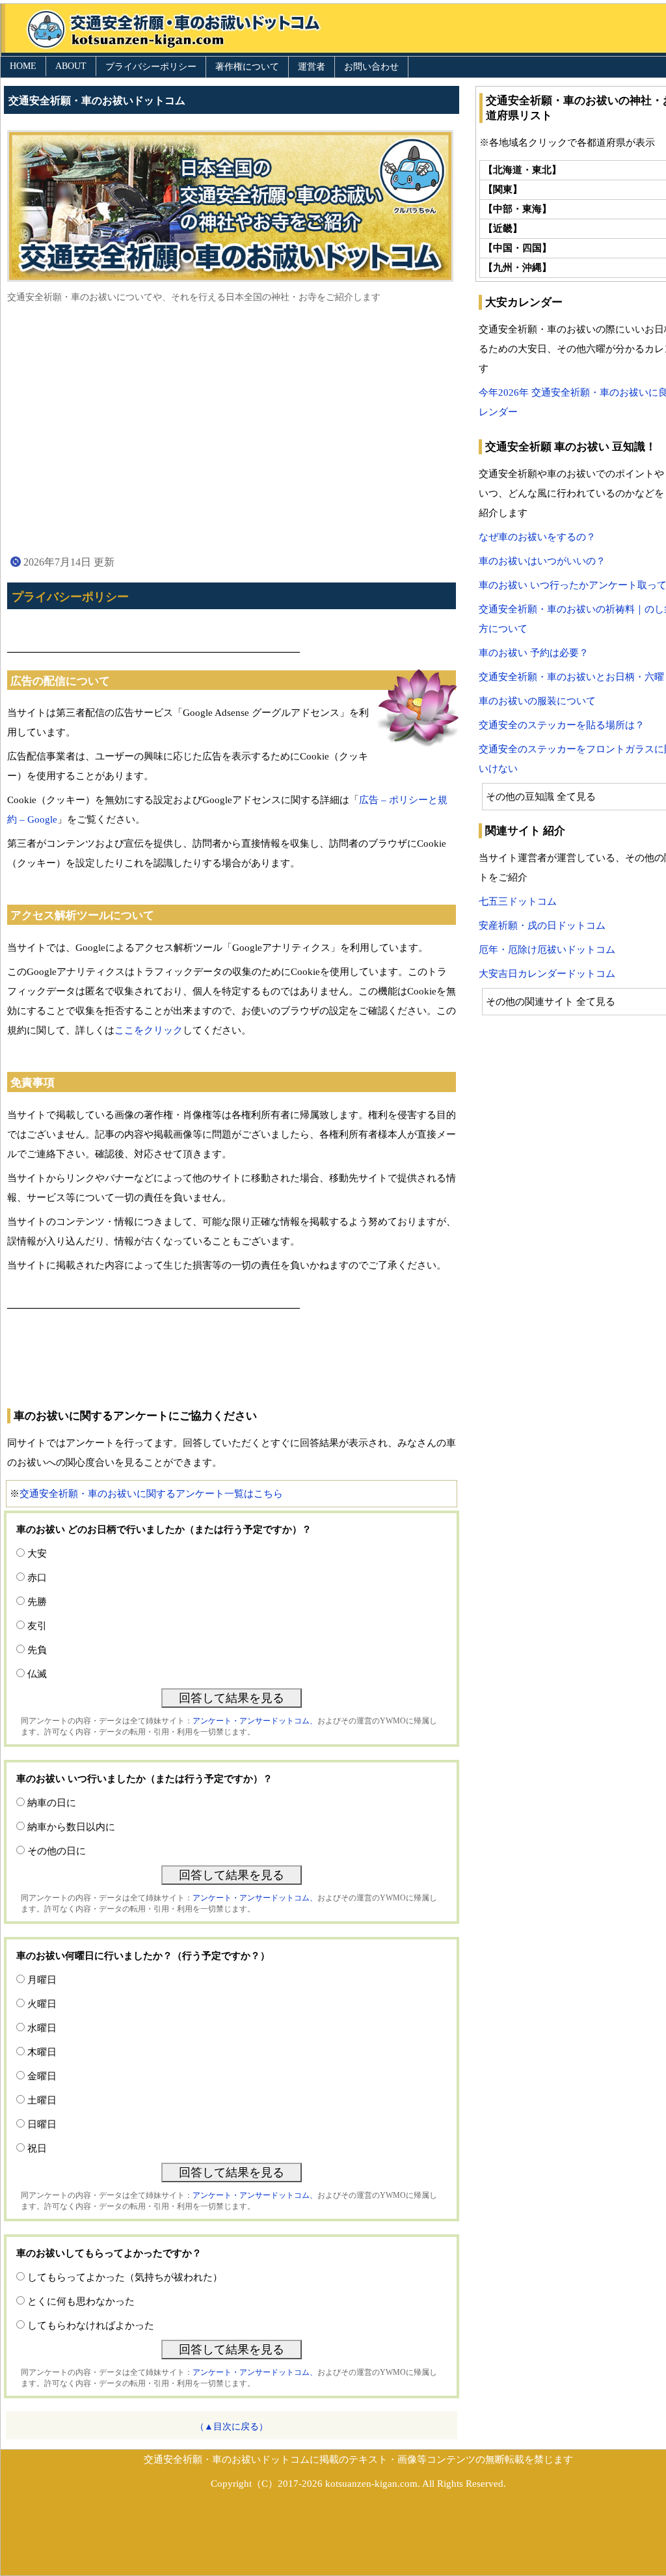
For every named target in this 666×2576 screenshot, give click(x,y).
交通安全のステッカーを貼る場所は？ (562, 725)
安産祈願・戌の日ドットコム (542, 925)
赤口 (37, 1578)
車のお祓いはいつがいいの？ (542, 561)
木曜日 (42, 2052)
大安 (37, 1554)
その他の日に (57, 1851)
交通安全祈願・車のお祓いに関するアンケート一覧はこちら (151, 1494)
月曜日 (42, 1980)
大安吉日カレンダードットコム (547, 974)
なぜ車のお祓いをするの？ (537, 537)
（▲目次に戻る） (232, 2427)
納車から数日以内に (71, 1827)
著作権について (247, 67)
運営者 (312, 67)
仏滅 (37, 1674)
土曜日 (42, 2100)
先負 (37, 1650)
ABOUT (71, 66)
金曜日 (42, 2076)
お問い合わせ (371, 67)
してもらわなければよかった (91, 2325)
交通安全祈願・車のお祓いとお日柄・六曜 (571, 677)
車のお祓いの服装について (537, 701)
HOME (23, 66)
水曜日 (42, 2028)
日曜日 (42, 2124)
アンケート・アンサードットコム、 (255, 1721)
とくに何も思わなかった (81, 2301)
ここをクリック (149, 1030)
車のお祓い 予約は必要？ (534, 653)
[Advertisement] (232, 428)
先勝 (37, 1602)
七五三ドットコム (518, 901)
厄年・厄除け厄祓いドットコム (547, 950)
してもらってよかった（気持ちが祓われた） (125, 2277)
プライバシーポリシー (151, 67)
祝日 (37, 2148)
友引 (37, 1626)
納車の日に (52, 1803)
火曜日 (42, 2004)
